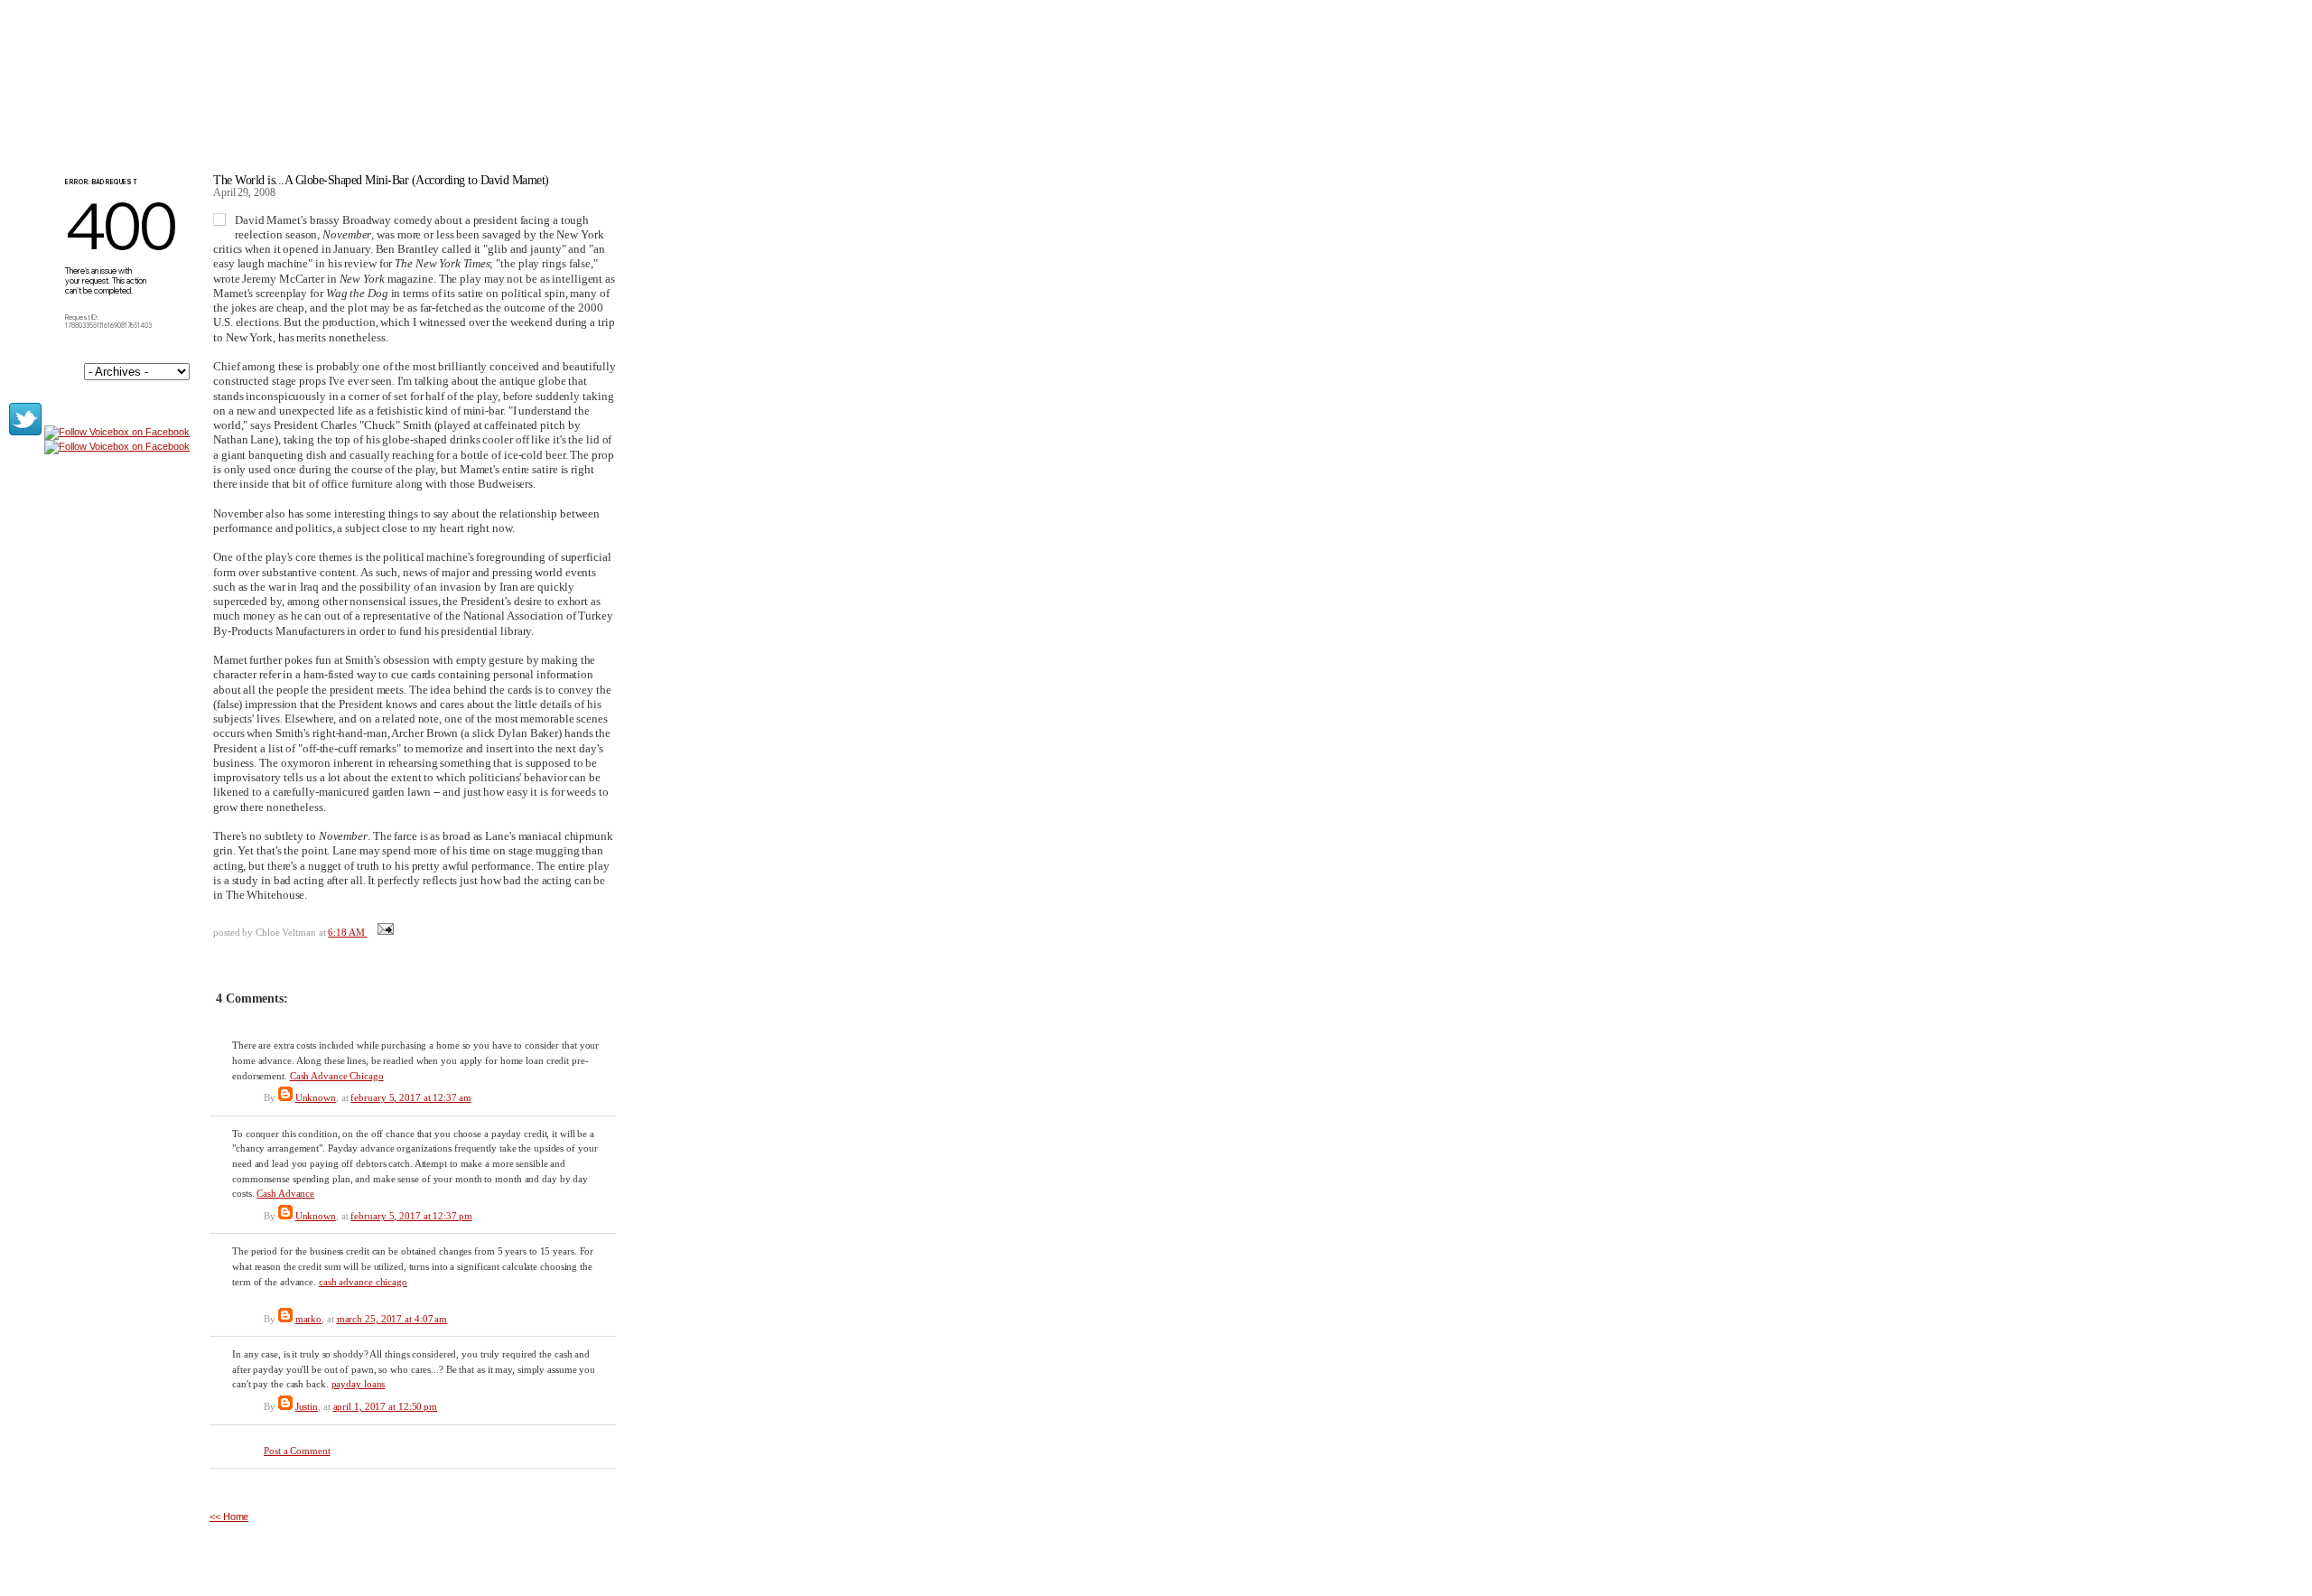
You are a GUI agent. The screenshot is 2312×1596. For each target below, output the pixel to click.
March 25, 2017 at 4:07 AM (392, 1319)
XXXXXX (272, 89)
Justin (307, 1406)
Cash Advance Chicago (337, 1076)
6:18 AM (347, 932)
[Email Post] (384, 932)
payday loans (359, 1384)
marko (309, 1319)
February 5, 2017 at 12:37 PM (411, 1216)
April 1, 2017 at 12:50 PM (386, 1406)
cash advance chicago (363, 1282)
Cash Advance (285, 1193)
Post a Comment (297, 1451)
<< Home (229, 1517)
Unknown (316, 1097)
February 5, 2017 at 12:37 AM (410, 1097)
